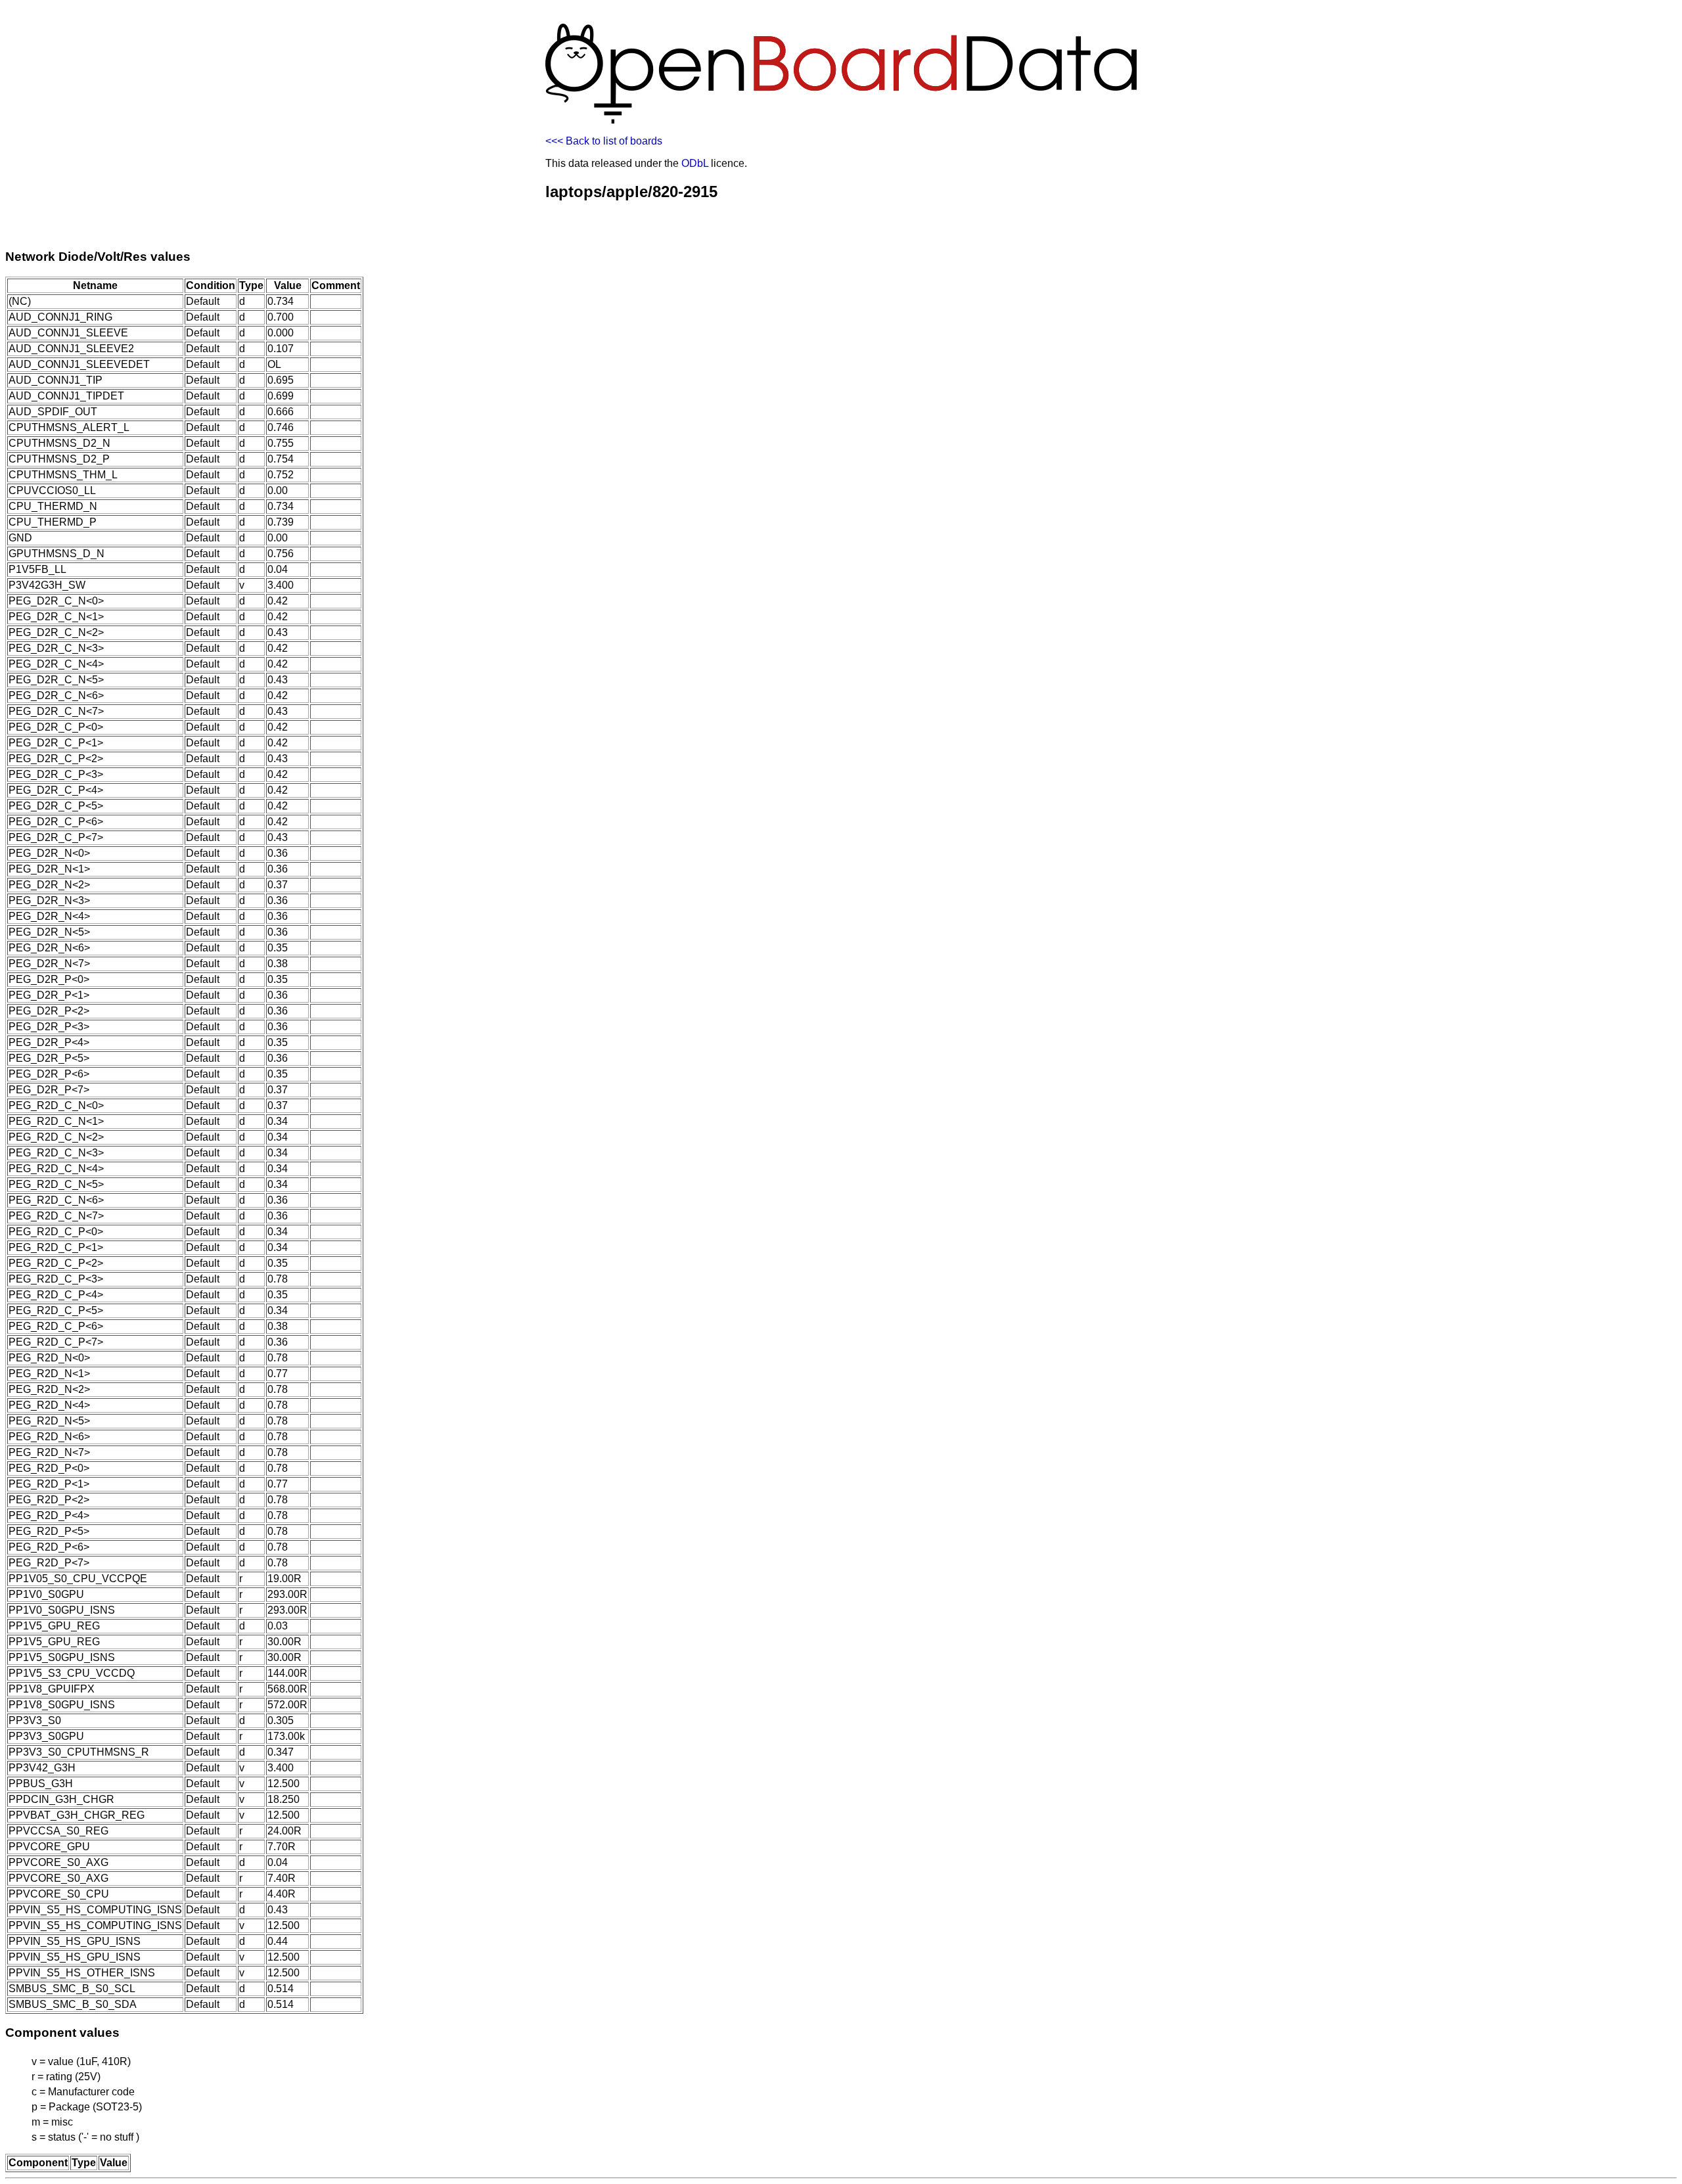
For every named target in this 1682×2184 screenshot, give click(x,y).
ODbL (695, 163)
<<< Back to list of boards (604, 141)
